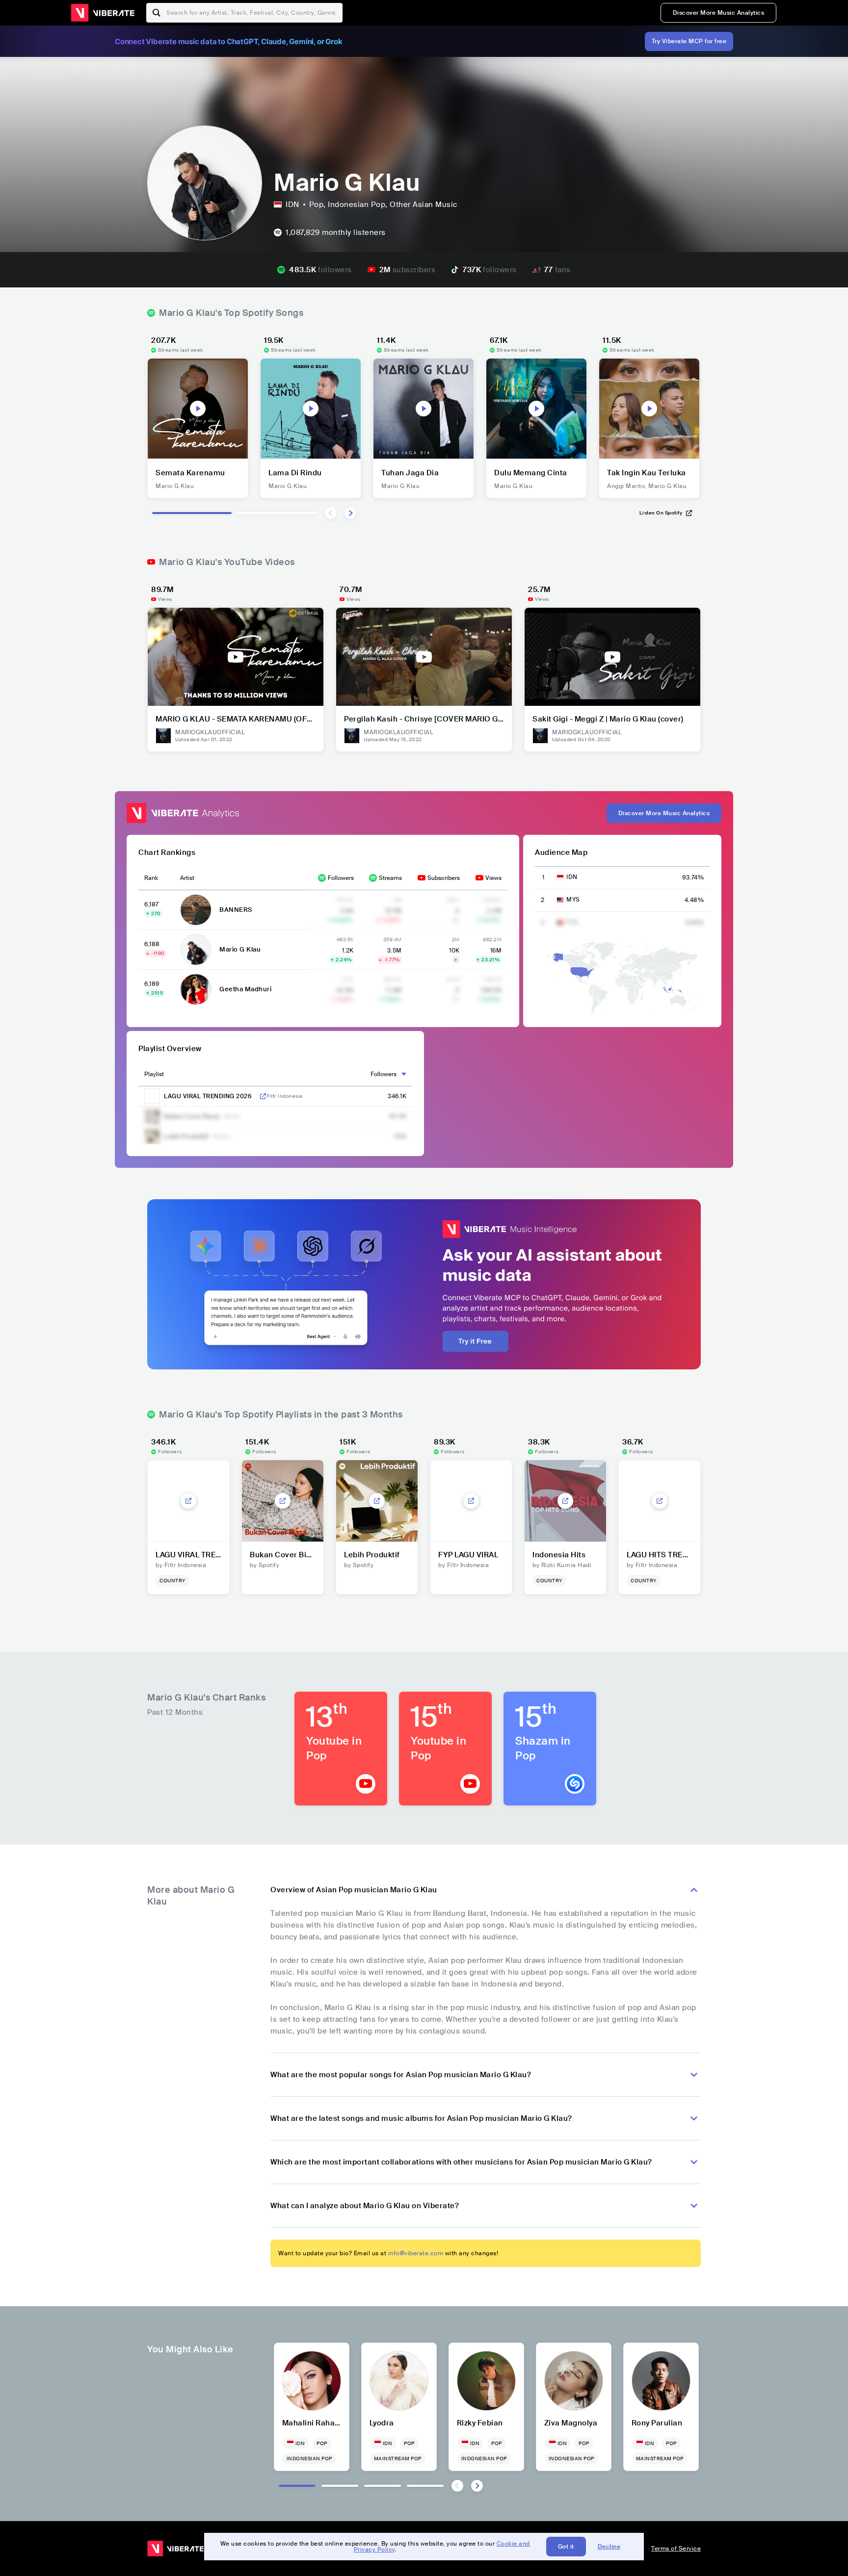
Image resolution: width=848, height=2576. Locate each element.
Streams (390, 878)
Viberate (103, 13)
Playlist (154, 1074)
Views (493, 878)
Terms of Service (676, 2549)
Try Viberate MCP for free (689, 41)
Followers (341, 878)
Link (263, 1096)
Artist (187, 878)
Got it (566, 2547)
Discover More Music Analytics (719, 13)
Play (198, 409)
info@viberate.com (416, 2253)
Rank (151, 878)
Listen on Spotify (661, 513)
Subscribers (444, 878)
